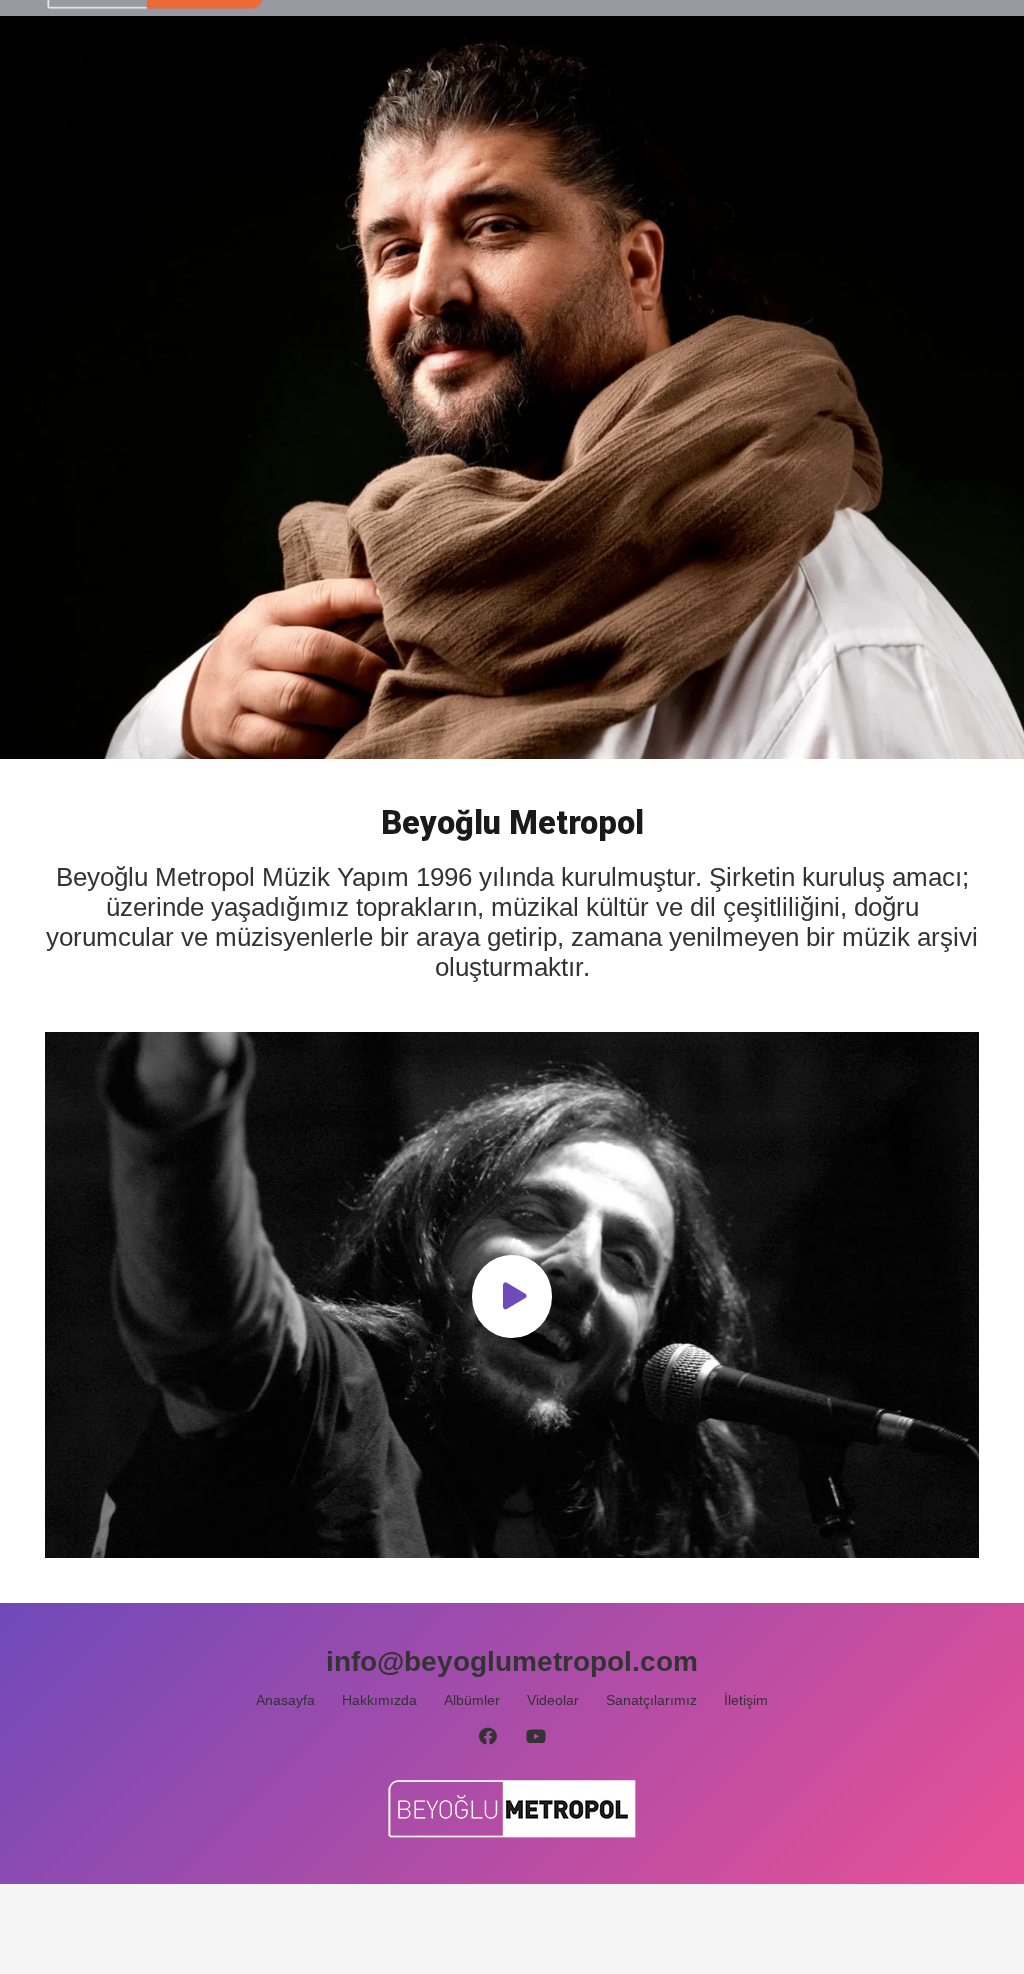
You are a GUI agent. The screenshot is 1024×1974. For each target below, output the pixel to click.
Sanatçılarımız (651, 1700)
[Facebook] (487, 1736)
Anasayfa (285, 1700)
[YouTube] (536, 1736)
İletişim (746, 1700)
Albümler (472, 1700)
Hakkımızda (379, 1700)
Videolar (553, 1700)
